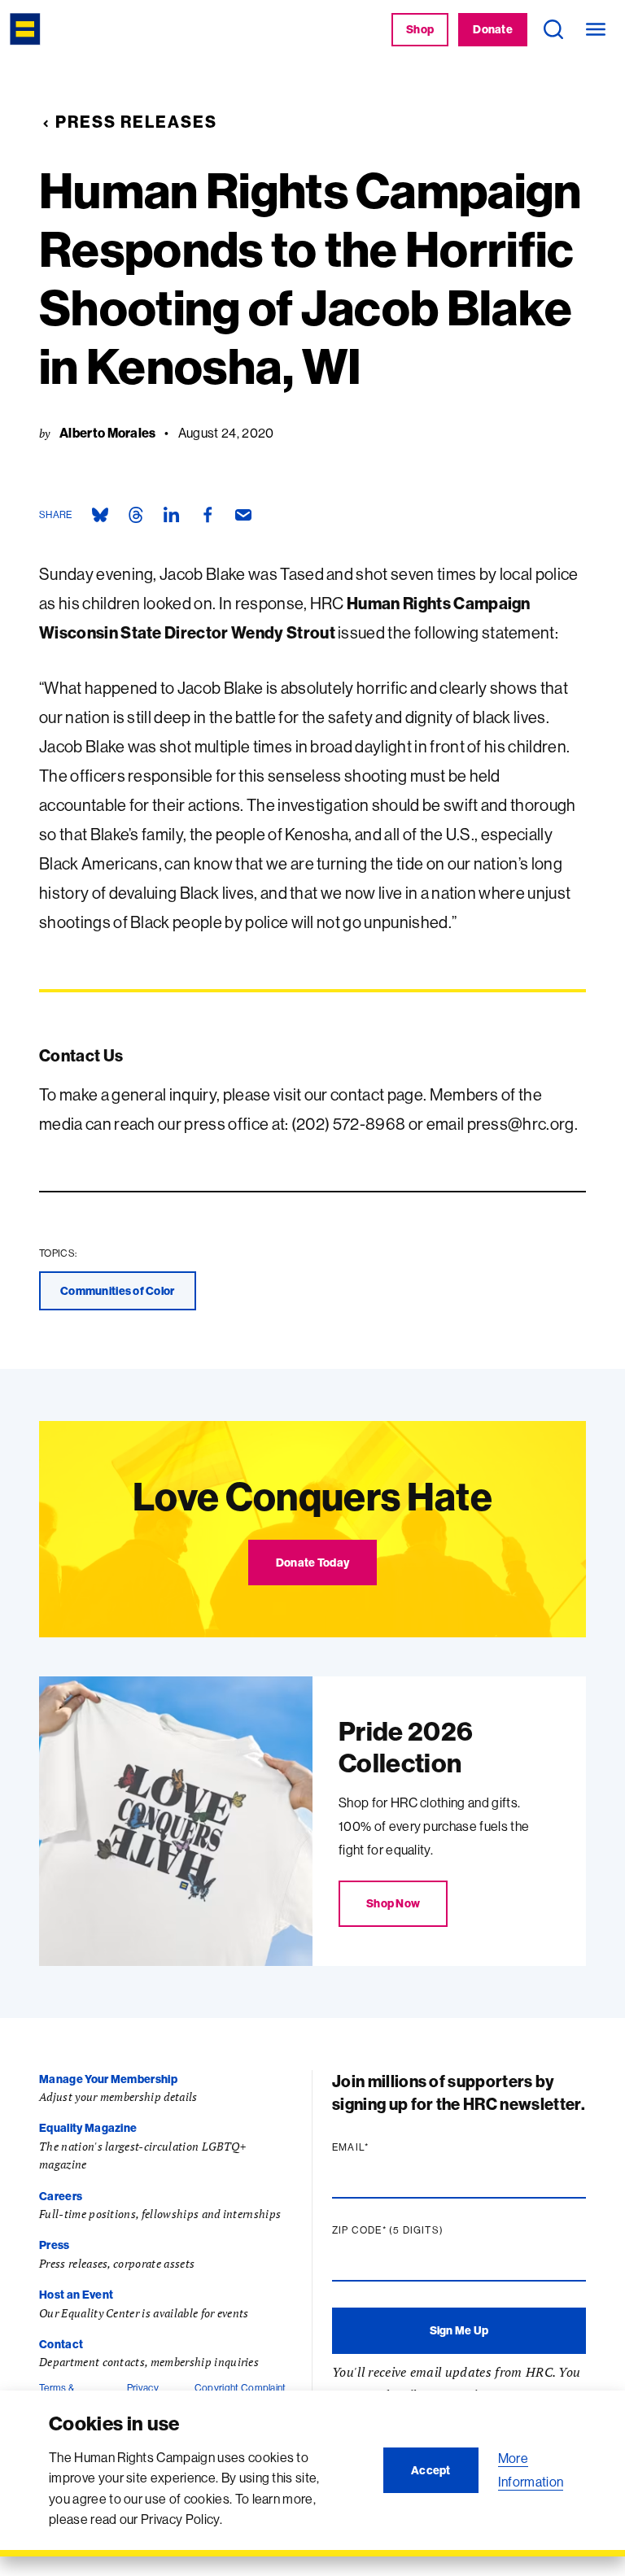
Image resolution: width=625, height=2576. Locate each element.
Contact (61, 2344)
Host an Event (76, 2295)
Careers (61, 2196)
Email (382, 2147)
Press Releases (136, 122)
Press (55, 2245)
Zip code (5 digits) (419, 2230)
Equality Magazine (88, 2128)
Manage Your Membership (108, 2079)
